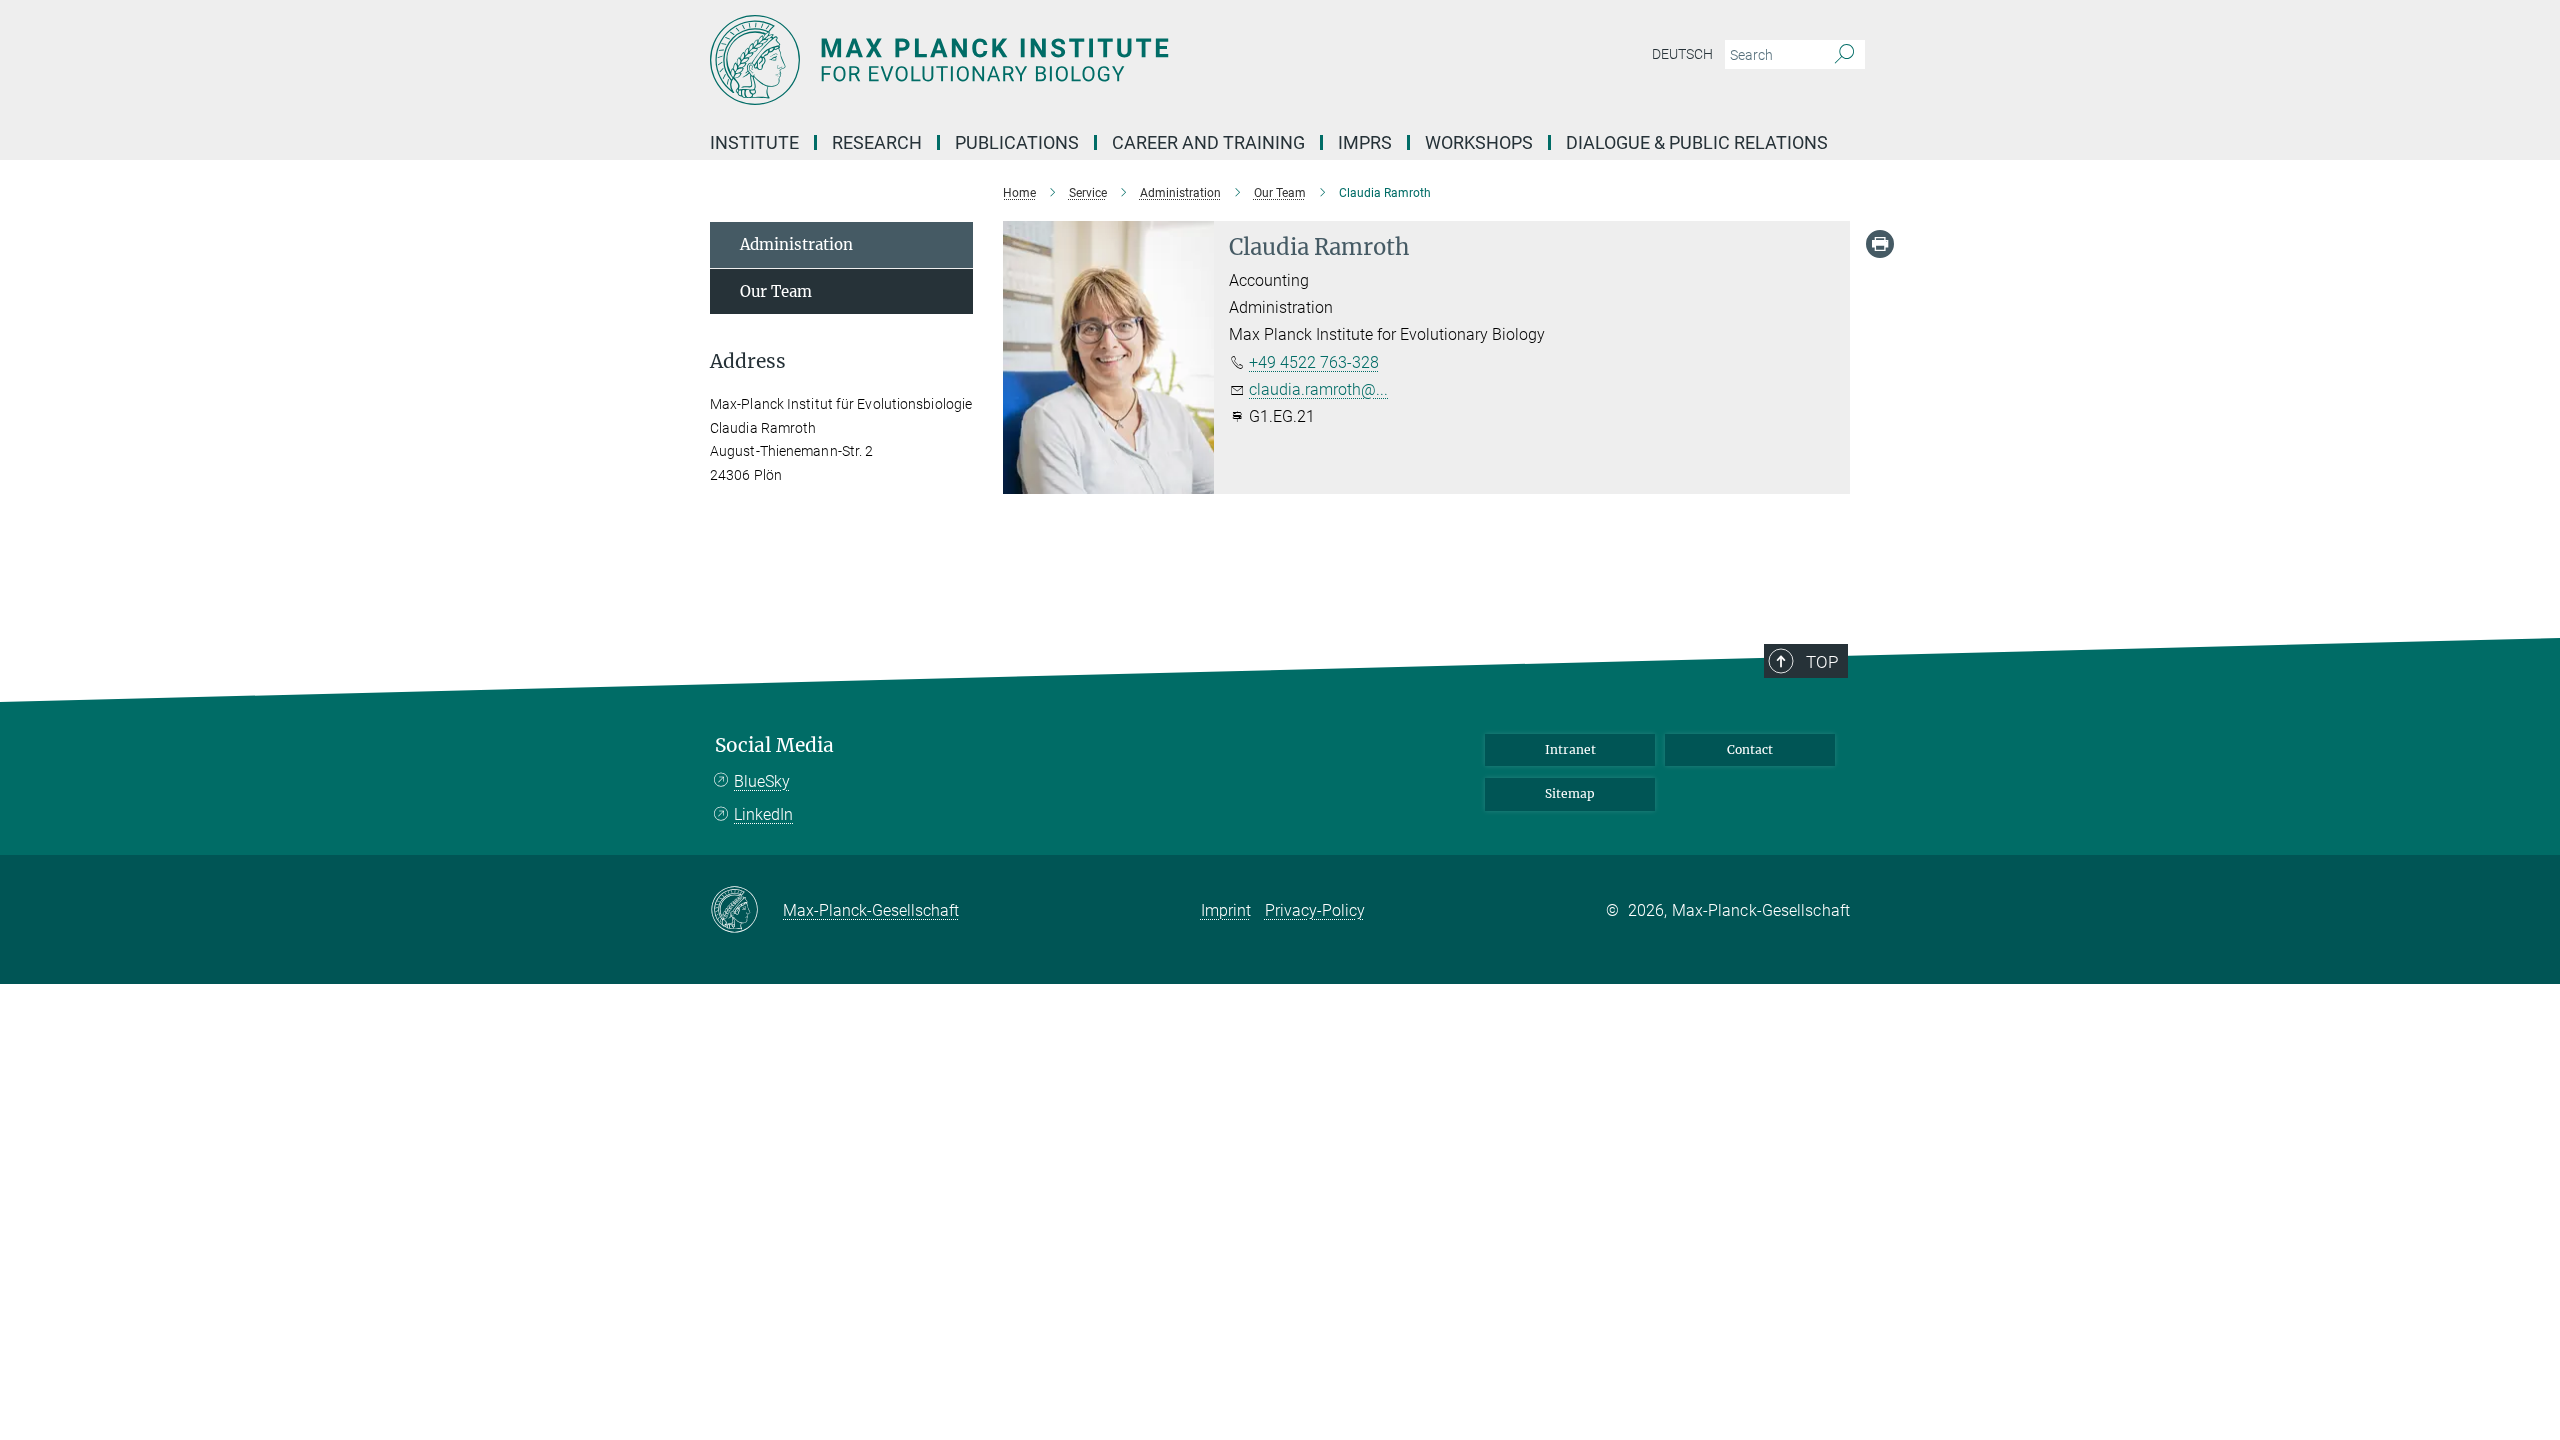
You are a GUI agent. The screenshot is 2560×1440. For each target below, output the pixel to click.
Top (1822, 662)
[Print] (1880, 244)
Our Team (776, 291)
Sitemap (1570, 793)
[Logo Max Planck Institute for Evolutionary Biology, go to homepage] (1085, 60)
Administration (796, 244)
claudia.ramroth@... (1318, 389)
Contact (1750, 749)
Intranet (1570, 749)
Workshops (1479, 142)
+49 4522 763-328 (1314, 362)
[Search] (1844, 55)
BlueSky (762, 781)
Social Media (774, 745)
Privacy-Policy (1315, 910)
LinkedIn (763, 814)
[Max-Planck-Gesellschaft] (746, 911)
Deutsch (1682, 54)
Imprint (1226, 910)
